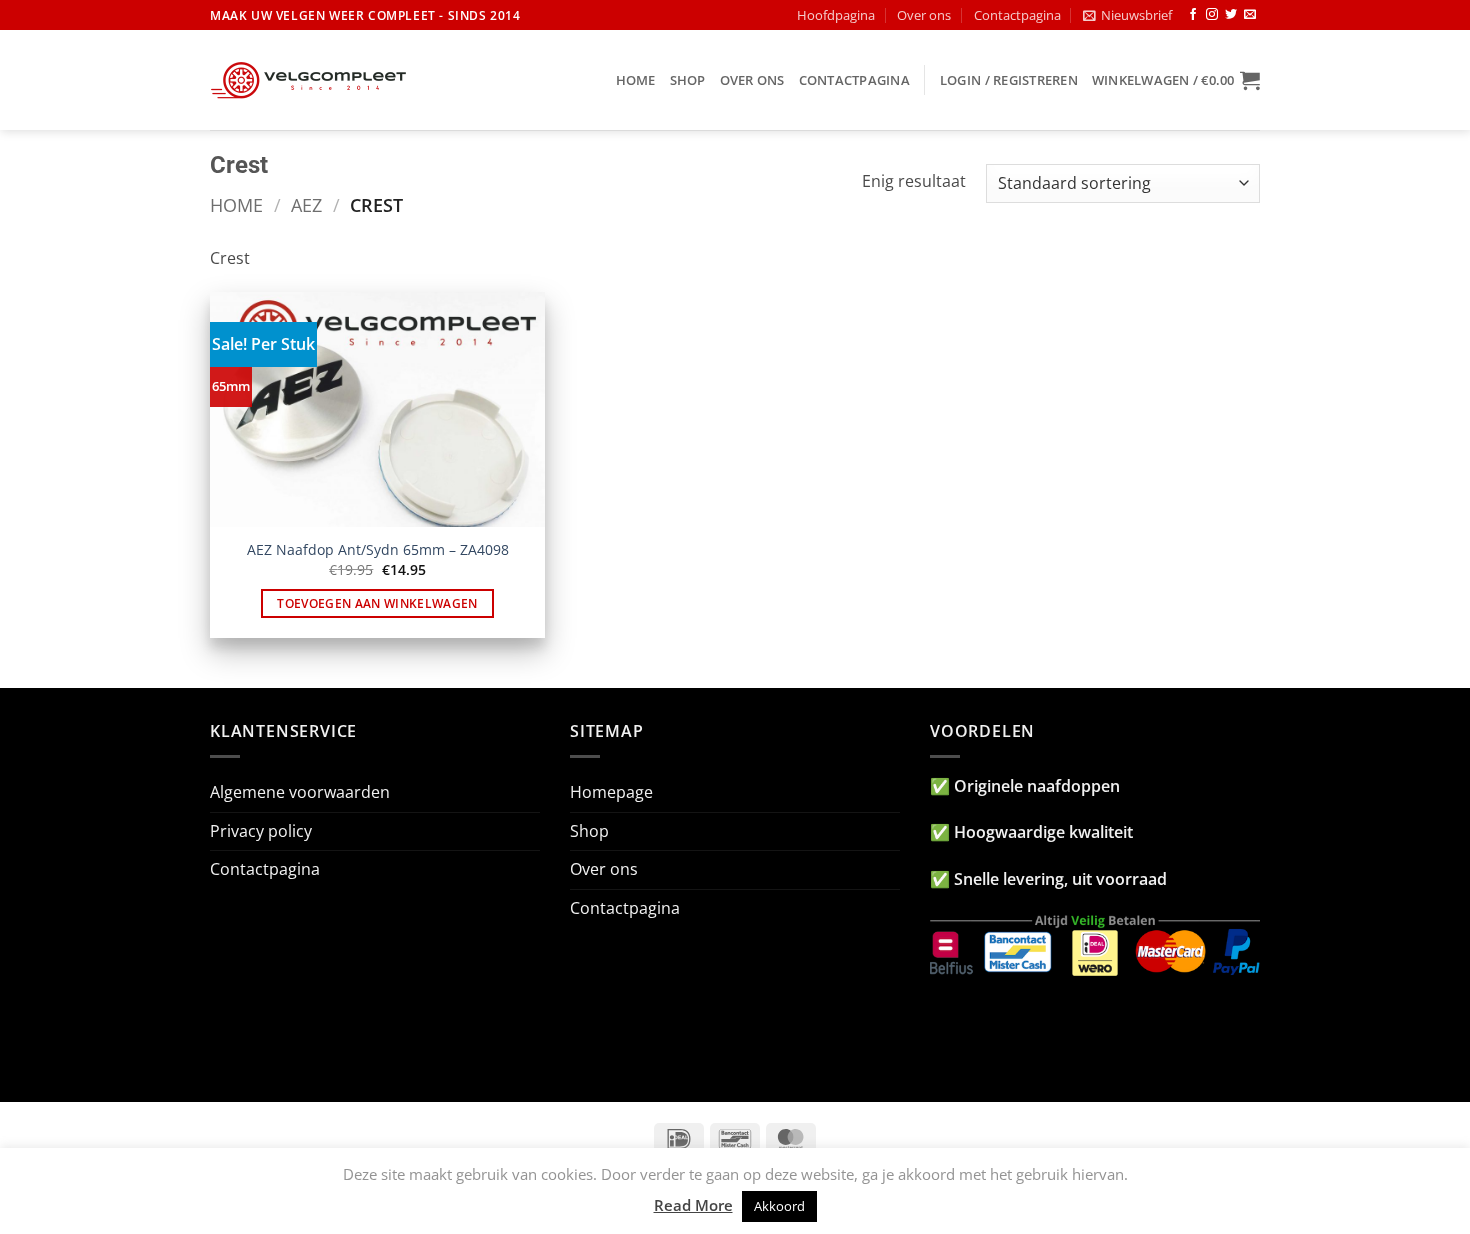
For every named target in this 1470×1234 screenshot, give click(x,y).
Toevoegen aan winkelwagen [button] (377, 603)
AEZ (306, 204)
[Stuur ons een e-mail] (1250, 15)
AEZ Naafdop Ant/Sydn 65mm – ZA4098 (378, 550)
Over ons (924, 15)
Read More (693, 1205)
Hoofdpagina (836, 15)
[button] (1127, 15)
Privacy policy (261, 831)
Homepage (611, 792)
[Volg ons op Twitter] (1231, 15)
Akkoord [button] (779, 1206)
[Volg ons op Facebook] (1193, 15)
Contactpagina (1017, 15)
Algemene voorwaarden (300, 792)
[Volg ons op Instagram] (1212, 15)
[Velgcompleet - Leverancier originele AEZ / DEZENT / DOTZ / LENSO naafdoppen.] (310, 80)
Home (636, 80)
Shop (688, 80)
